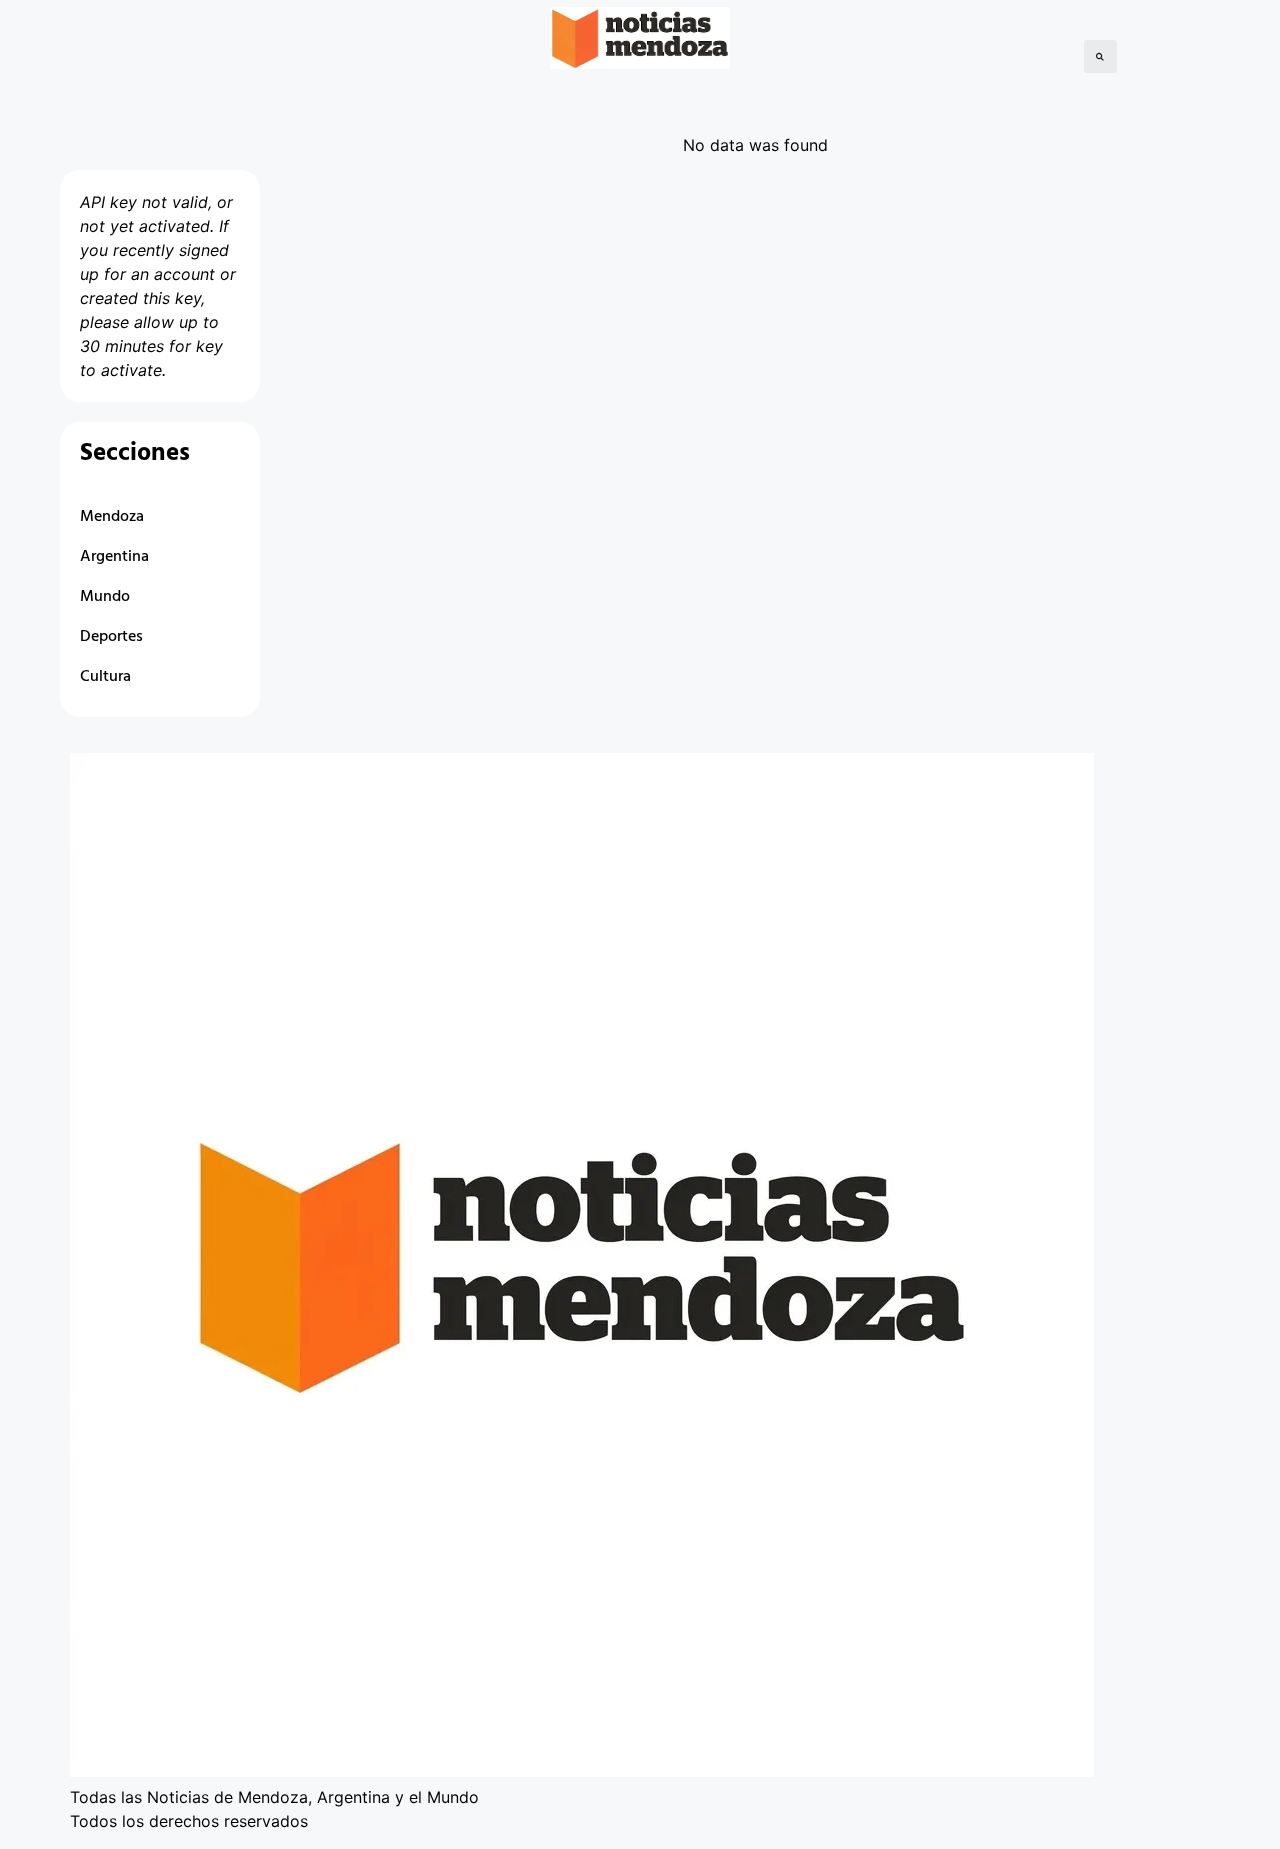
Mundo (105, 597)
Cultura (105, 677)
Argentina (114, 557)
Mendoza (112, 517)
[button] (1100, 56)
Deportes (111, 637)
